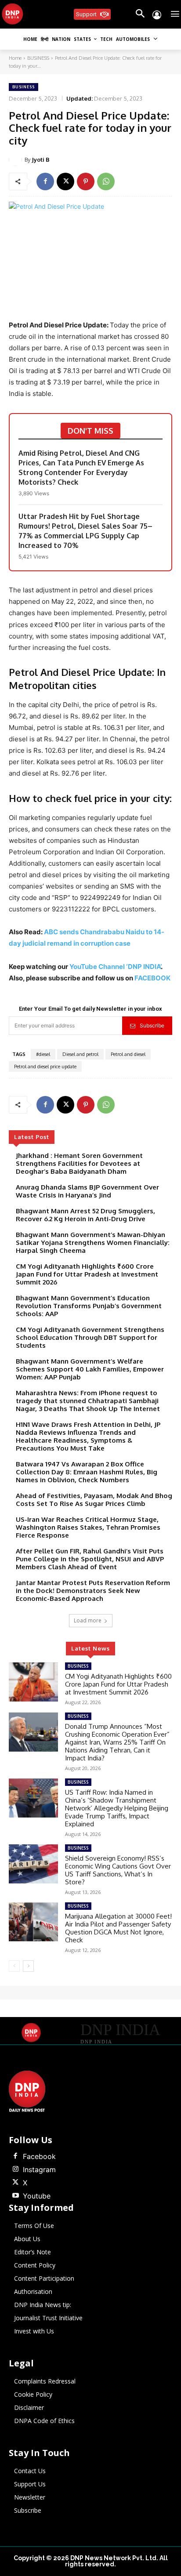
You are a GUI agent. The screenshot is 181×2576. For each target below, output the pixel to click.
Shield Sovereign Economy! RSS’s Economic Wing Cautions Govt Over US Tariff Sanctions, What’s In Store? (118, 1870)
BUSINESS (38, 58)
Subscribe (152, 1025)
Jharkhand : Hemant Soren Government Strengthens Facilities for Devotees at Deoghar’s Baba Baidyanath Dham (79, 1163)
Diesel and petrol (80, 1054)
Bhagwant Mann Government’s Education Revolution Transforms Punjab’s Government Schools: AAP (89, 1306)
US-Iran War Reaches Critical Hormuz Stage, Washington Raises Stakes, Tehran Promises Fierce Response (88, 1527)
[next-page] (28, 1966)
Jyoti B (41, 160)
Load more (88, 1620)
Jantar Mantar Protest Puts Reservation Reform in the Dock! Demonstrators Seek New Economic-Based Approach (93, 1591)
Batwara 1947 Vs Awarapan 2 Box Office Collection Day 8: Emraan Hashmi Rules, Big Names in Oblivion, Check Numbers (87, 1472)
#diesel (43, 1054)
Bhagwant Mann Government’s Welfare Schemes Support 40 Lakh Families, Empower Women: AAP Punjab (90, 1369)
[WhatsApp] (106, 181)
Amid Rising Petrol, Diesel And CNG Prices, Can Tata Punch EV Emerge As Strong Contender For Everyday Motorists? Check (81, 468)
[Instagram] (15, 2170)
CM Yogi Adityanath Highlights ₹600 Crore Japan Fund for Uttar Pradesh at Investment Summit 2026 (87, 1274)
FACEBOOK (152, 978)
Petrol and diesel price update (45, 1067)
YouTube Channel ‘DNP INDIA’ (115, 967)
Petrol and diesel (128, 1054)
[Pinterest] (86, 181)
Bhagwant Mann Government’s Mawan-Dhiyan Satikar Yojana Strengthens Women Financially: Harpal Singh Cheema (93, 1243)
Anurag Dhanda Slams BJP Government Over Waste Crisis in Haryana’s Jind (87, 1191)
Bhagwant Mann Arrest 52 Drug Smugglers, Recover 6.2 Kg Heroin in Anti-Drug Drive (85, 1215)
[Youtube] (15, 2196)
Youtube (37, 2196)
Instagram (39, 2170)
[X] (65, 181)
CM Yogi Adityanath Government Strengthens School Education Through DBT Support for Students (90, 1337)
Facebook (39, 2156)
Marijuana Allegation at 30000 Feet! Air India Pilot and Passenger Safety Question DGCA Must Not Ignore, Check (118, 1928)
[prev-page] (14, 1966)
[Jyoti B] (17, 160)
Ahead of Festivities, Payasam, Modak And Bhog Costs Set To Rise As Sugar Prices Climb (94, 1500)
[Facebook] (45, 181)
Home (15, 58)
